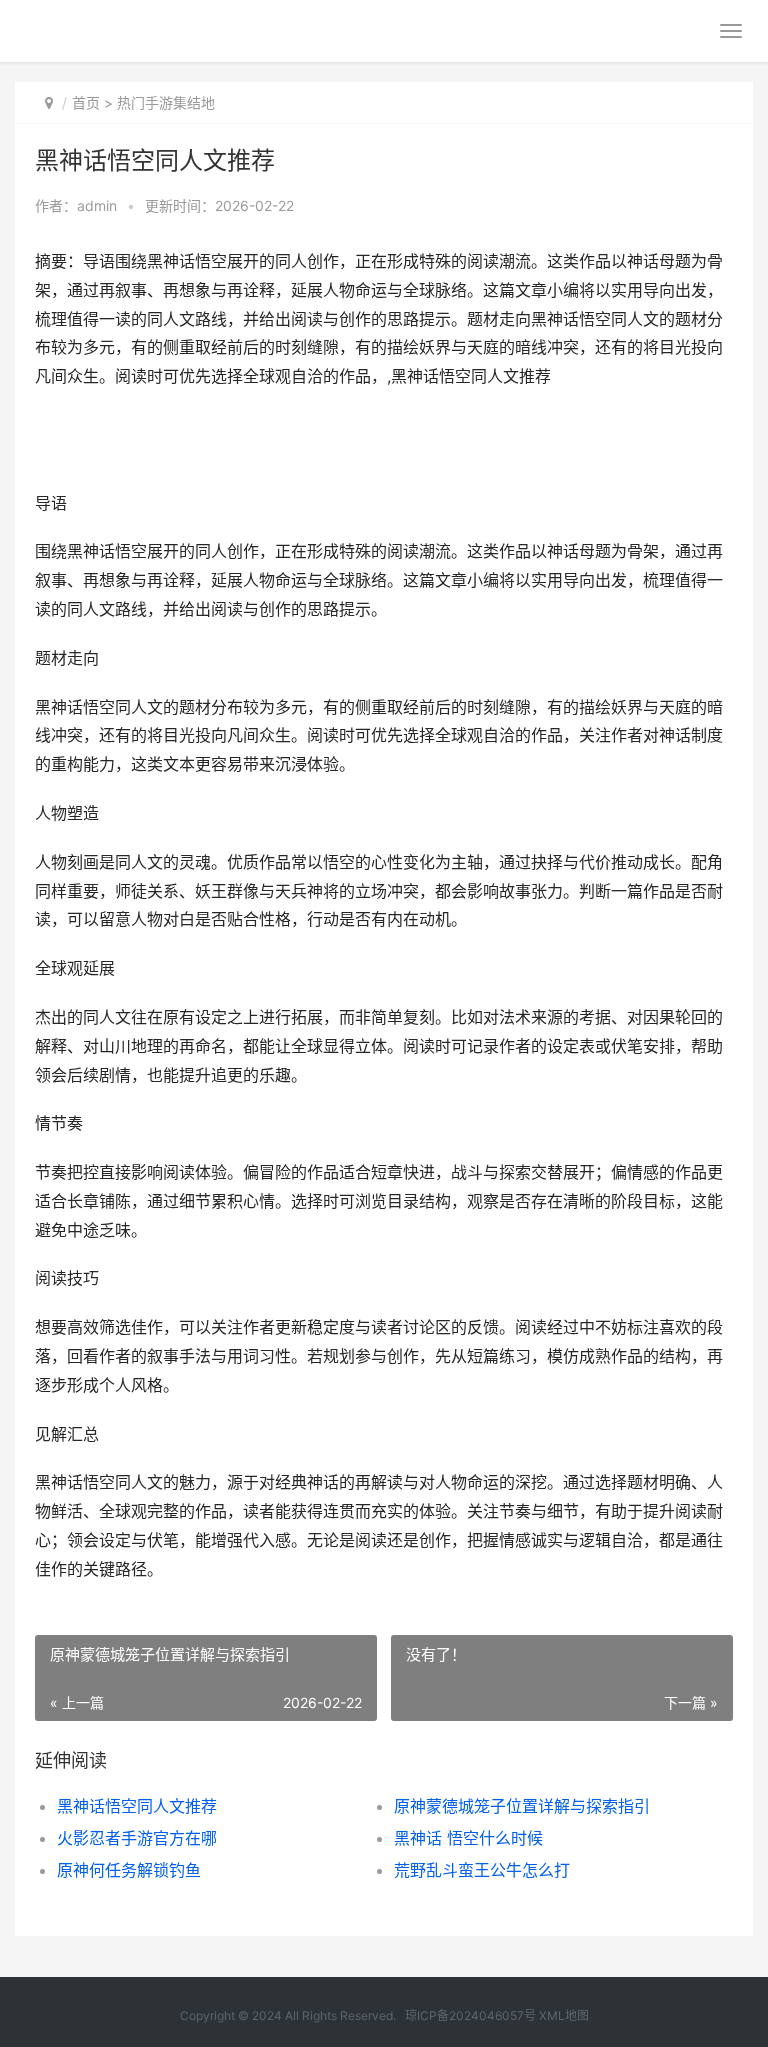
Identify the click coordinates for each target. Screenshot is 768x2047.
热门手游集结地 (166, 102)
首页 (86, 102)
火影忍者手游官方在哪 (137, 1838)
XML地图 (564, 2015)
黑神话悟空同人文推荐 (137, 1806)
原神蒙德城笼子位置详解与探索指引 (522, 1806)
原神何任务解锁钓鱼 (129, 1870)
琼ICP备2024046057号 (470, 2015)
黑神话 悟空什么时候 (468, 1838)
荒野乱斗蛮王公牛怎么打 (482, 1870)
